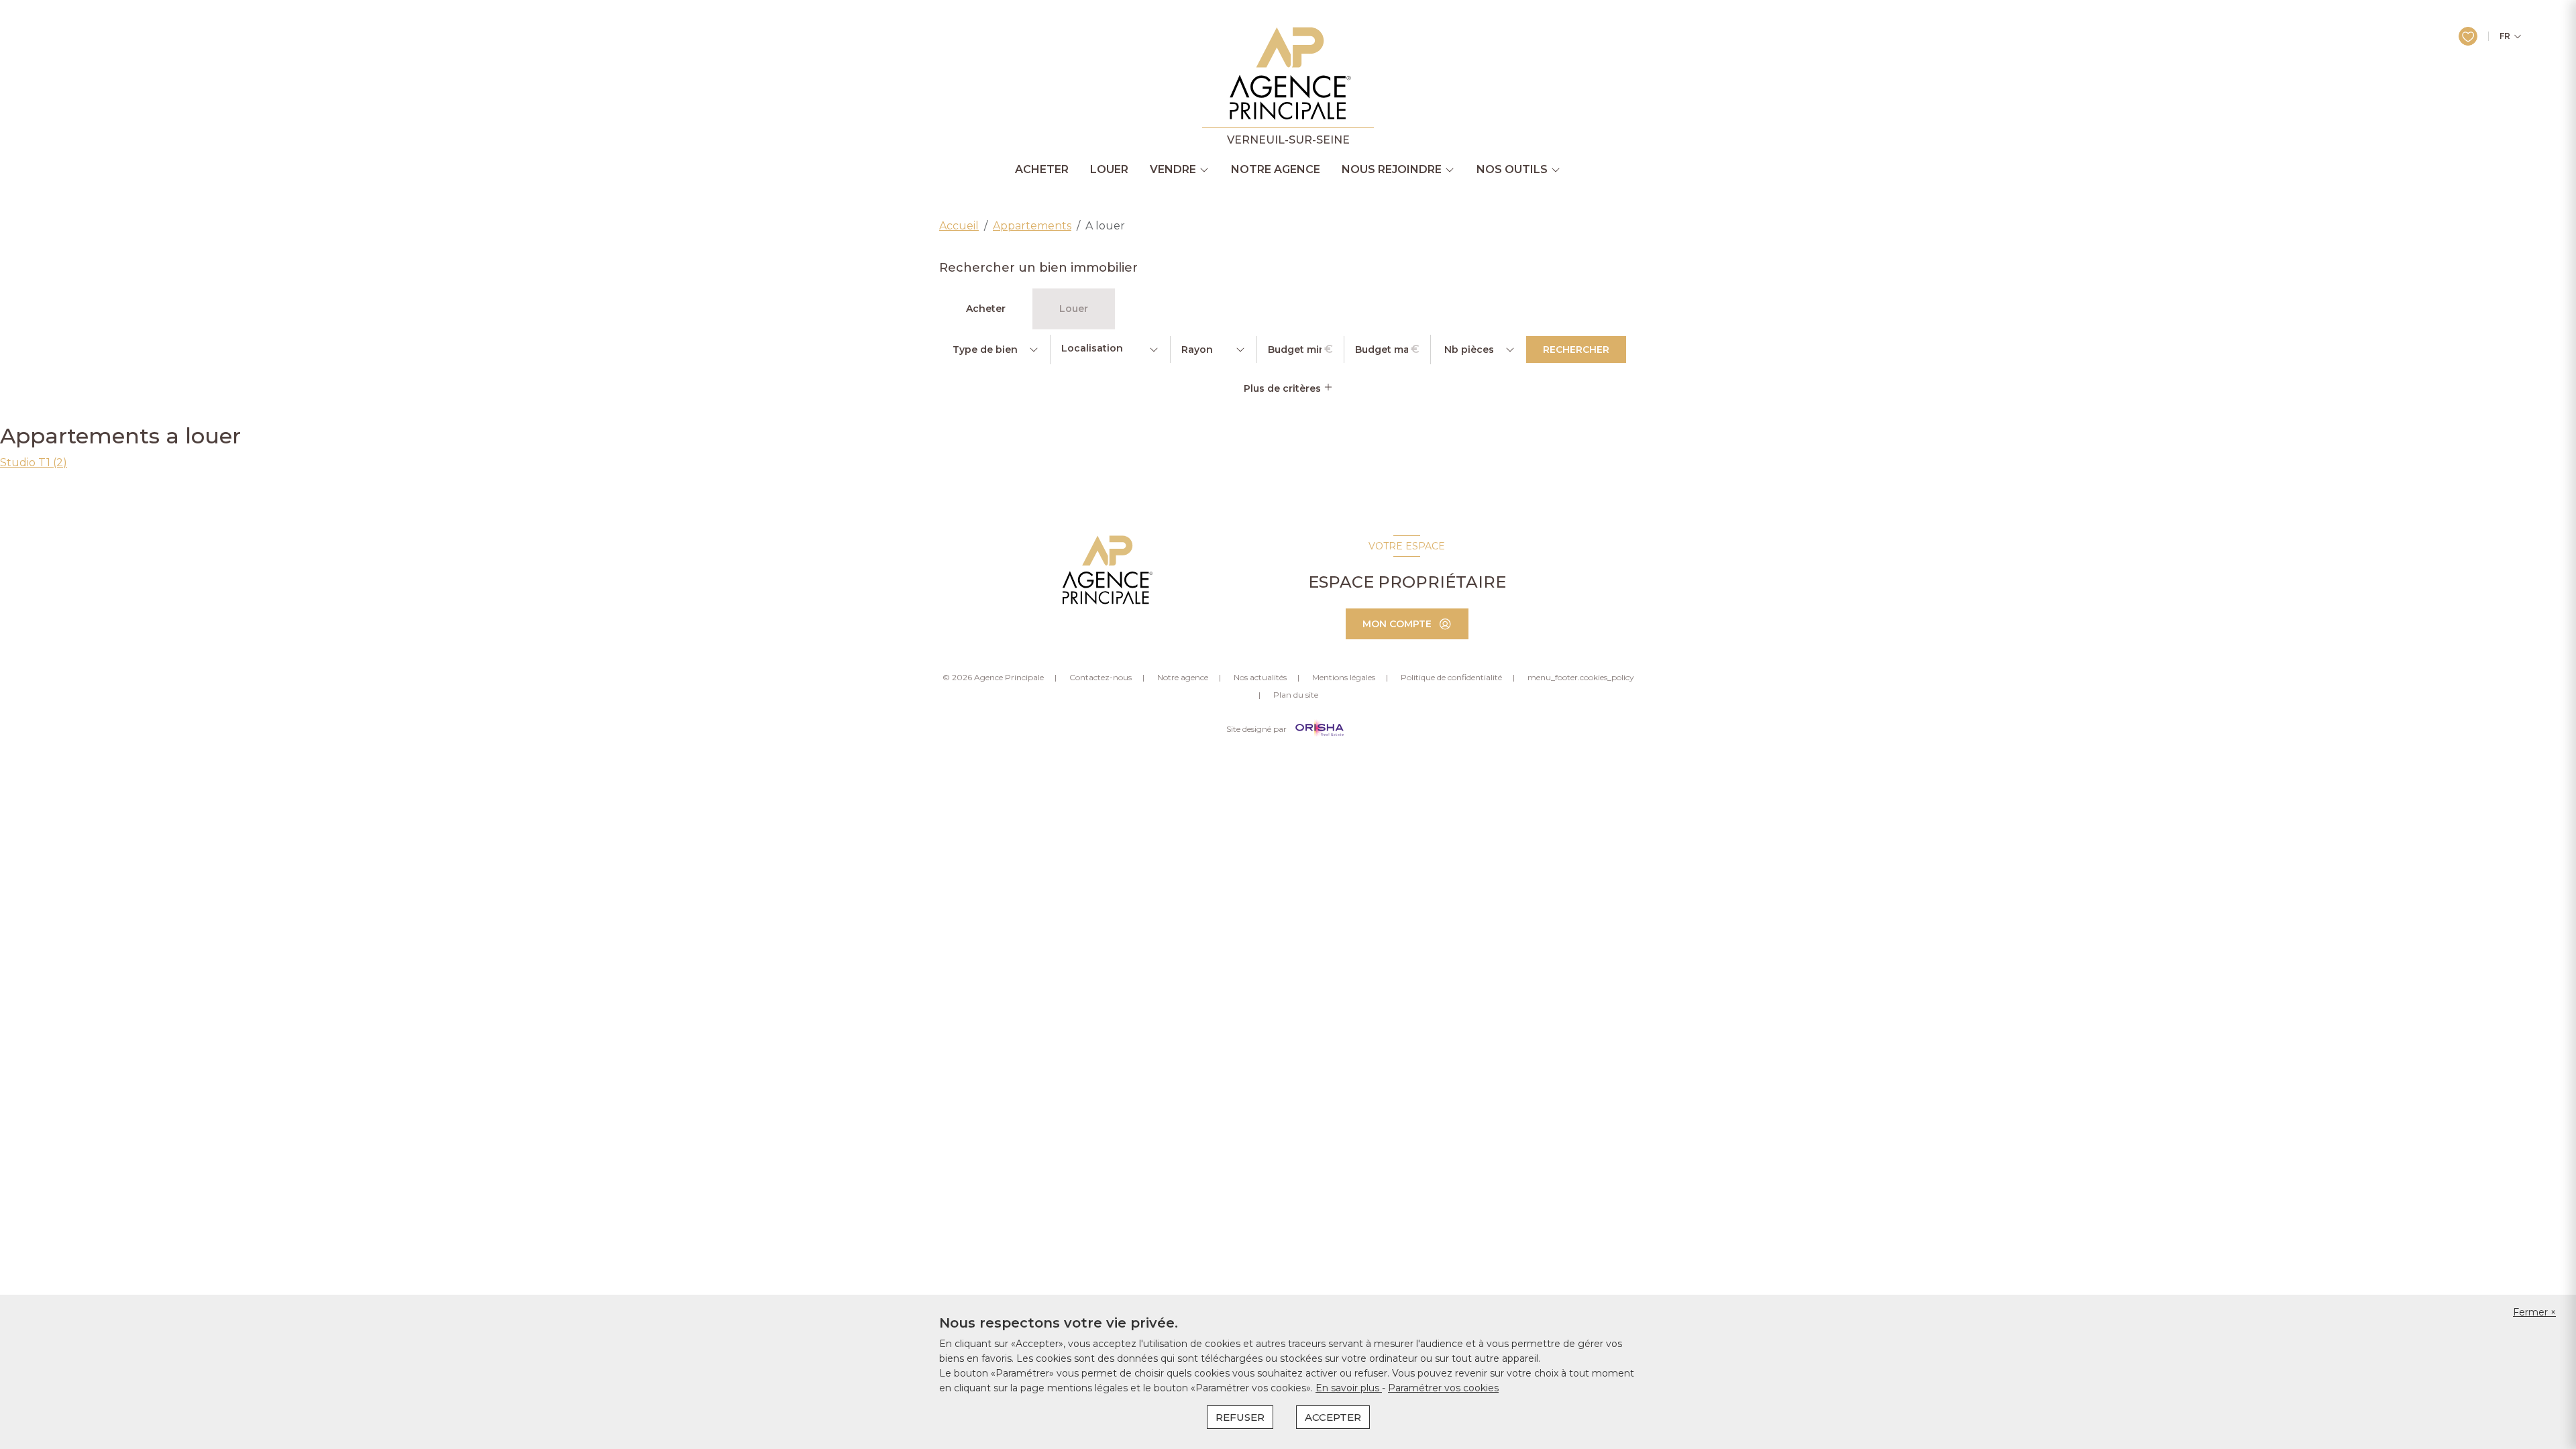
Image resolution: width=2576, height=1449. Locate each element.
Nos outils (1512, 170)
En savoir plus (1349, 1388)
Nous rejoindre (1392, 170)
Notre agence (1276, 170)
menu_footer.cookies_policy (1581, 677)
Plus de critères (1284, 388)
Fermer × (2534, 1312)
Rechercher (1576, 350)
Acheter (1042, 170)
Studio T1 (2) (34, 463)
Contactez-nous (1101, 677)
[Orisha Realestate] (1320, 729)
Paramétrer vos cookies (1443, 1388)
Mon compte (1397, 624)
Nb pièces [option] (1469, 350)
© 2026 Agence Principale (993, 677)
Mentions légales (1344, 677)
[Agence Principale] (1106, 570)
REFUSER (1240, 1417)
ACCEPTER (1333, 1417)
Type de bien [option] (985, 350)
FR (2505, 36)
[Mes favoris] (2468, 36)
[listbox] (995, 350)
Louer (1109, 170)
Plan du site (1296, 695)
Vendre (1173, 170)
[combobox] (1110, 350)
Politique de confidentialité (1451, 677)
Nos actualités (1260, 677)
